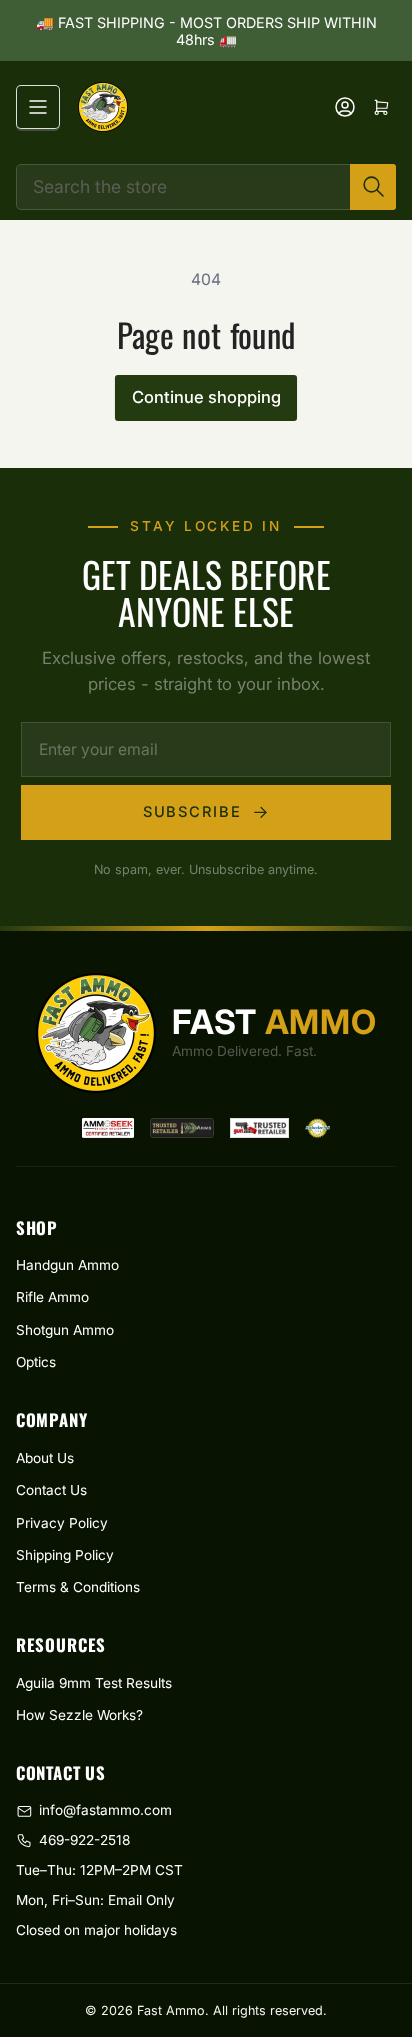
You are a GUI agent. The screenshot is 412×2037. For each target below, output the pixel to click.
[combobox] (206, 187)
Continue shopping (206, 397)
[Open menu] (38, 107)
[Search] (373, 187)
